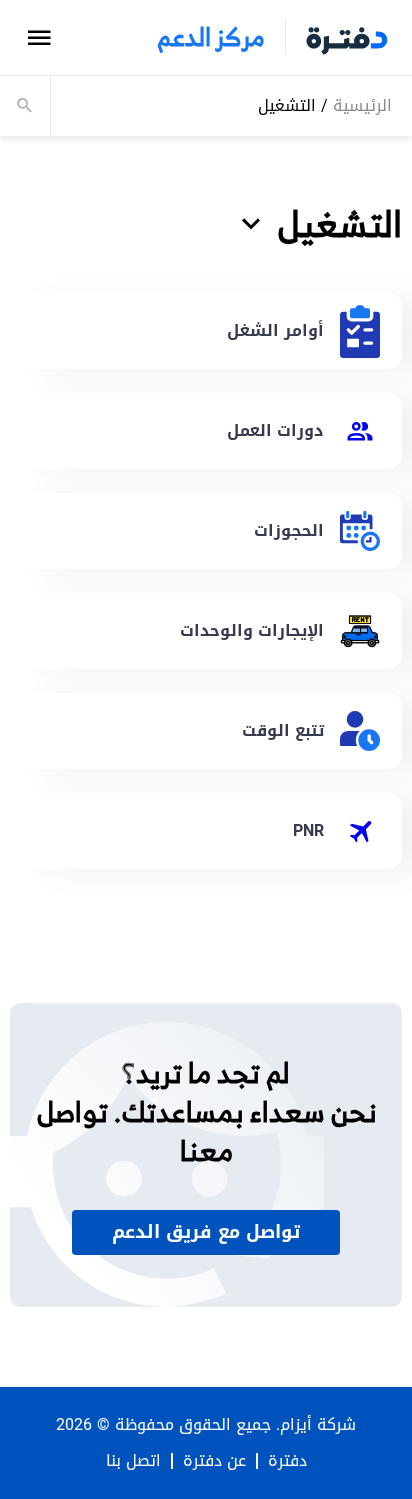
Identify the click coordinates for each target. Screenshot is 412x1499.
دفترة (287, 1461)
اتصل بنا (133, 1461)
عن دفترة (214, 1461)
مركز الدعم (211, 37)
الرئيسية (362, 105)
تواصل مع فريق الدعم (206, 1232)
